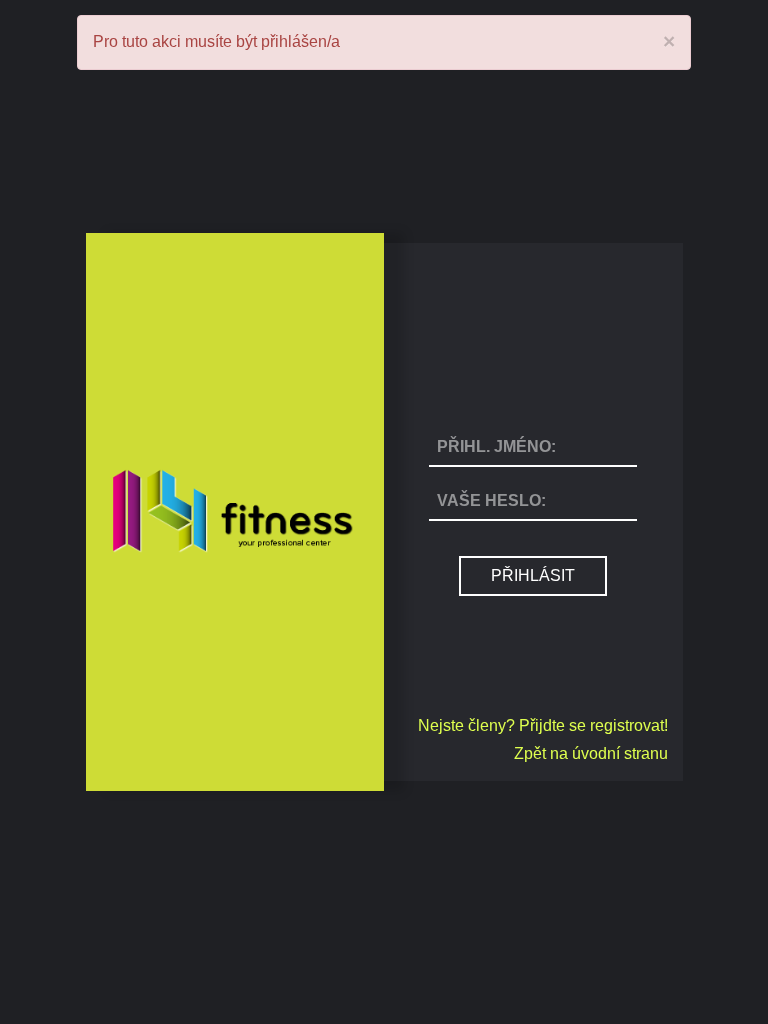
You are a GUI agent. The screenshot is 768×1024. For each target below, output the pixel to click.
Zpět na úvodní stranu (591, 753)
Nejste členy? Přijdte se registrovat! (543, 725)
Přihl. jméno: (496, 446)
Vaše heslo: (491, 500)
